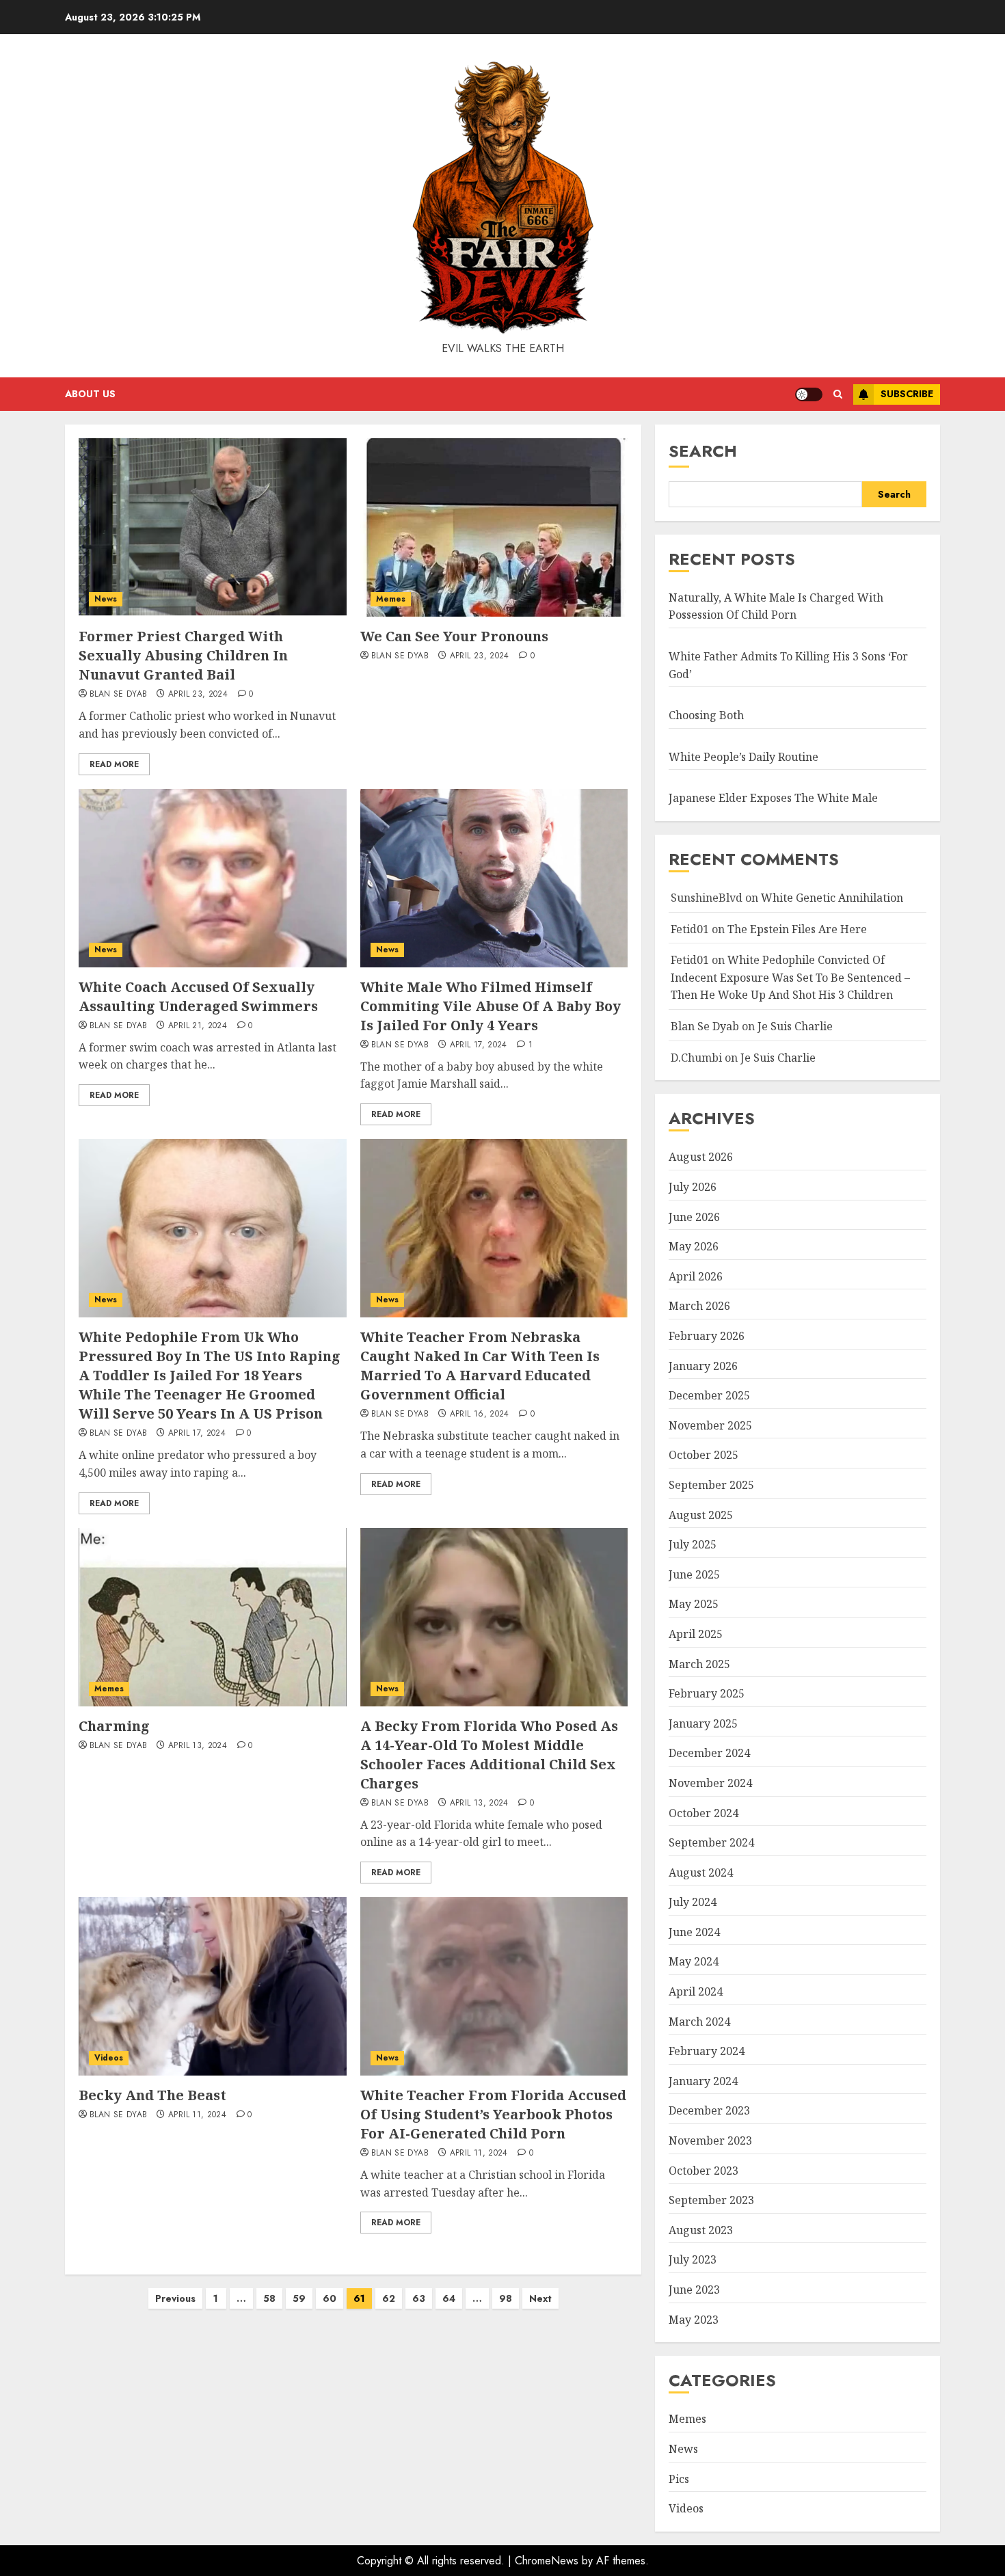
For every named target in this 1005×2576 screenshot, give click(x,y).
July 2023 (693, 2259)
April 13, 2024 (198, 1746)
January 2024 (703, 2081)
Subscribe (907, 394)
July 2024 (693, 1902)
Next (540, 2298)
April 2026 (696, 1276)
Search (703, 451)
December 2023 (709, 2110)
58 (269, 2298)
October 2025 (703, 1455)
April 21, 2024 (198, 1026)
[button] (838, 394)
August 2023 (701, 2230)
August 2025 (701, 1515)
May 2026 (694, 1246)
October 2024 (703, 1813)
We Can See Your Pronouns (454, 636)
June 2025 (694, 1574)
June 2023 (694, 2290)
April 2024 (696, 1991)
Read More (114, 764)
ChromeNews (547, 2561)
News (106, 599)
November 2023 (710, 2141)
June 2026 (694, 1217)
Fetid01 (690, 929)
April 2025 (696, 1634)
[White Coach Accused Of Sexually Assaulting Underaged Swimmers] (213, 878)
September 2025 (711, 1485)
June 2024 (694, 1932)
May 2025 (694, 1604)
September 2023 (711, 2200)
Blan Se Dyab (118, 695)
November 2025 (710, 1425)
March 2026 (699, 1306)
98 (506, 2298)
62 (389, 2298)
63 (419, 2298)
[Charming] (213, 1617)
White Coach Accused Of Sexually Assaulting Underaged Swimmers (198, 996)
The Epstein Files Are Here (797, 929)
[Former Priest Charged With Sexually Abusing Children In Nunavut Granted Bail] (213, 527)
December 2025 (709, 1395)
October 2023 (703, 2171)
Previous (175, 2298)
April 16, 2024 (480, 1414)
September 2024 (711, 1842)
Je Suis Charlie (795, 1026)
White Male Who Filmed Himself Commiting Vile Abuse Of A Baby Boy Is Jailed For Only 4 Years (491, 1006)
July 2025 (693, 1544)
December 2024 (709, 1753)
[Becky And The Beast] (213, 1986)
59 (299, 2298)
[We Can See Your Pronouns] (494, 527)
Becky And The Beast (152, 2095)
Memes (391, 599)
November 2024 (710, 1783)
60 (330, 2298)
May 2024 (694, 1961)
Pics (679, 2479)
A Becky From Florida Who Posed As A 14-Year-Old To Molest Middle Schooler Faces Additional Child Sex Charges (489, 1755)
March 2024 (699, 2022)
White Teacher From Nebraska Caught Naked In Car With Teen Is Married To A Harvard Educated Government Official (480, 1366)
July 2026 (693, 1187)
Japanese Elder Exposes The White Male (773, 798)
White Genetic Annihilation (832, 898)
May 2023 (694, 2320)
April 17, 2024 (479, 1045)
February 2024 (707, 2051)
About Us (90, 394)
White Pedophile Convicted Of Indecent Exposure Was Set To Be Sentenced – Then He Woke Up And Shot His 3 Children (790, 977)
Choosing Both (706, 715)
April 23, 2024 (198, 695)
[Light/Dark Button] (809, 394)
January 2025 (703, 1723)
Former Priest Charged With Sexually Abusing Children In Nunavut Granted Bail (183, 655)
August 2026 (701, 1157)
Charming (114, 1726)
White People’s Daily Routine (743, 757)
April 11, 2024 (197, 2115)
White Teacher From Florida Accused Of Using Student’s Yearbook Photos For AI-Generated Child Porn (493, 2114)
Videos (109, 2058)
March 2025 (699, 1664)
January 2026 (703, 1366)
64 (449, 2298)
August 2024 (701, 1873)
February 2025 (707, 1693)
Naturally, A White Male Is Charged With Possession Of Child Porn (776, 606)
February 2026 (707, 1336)
